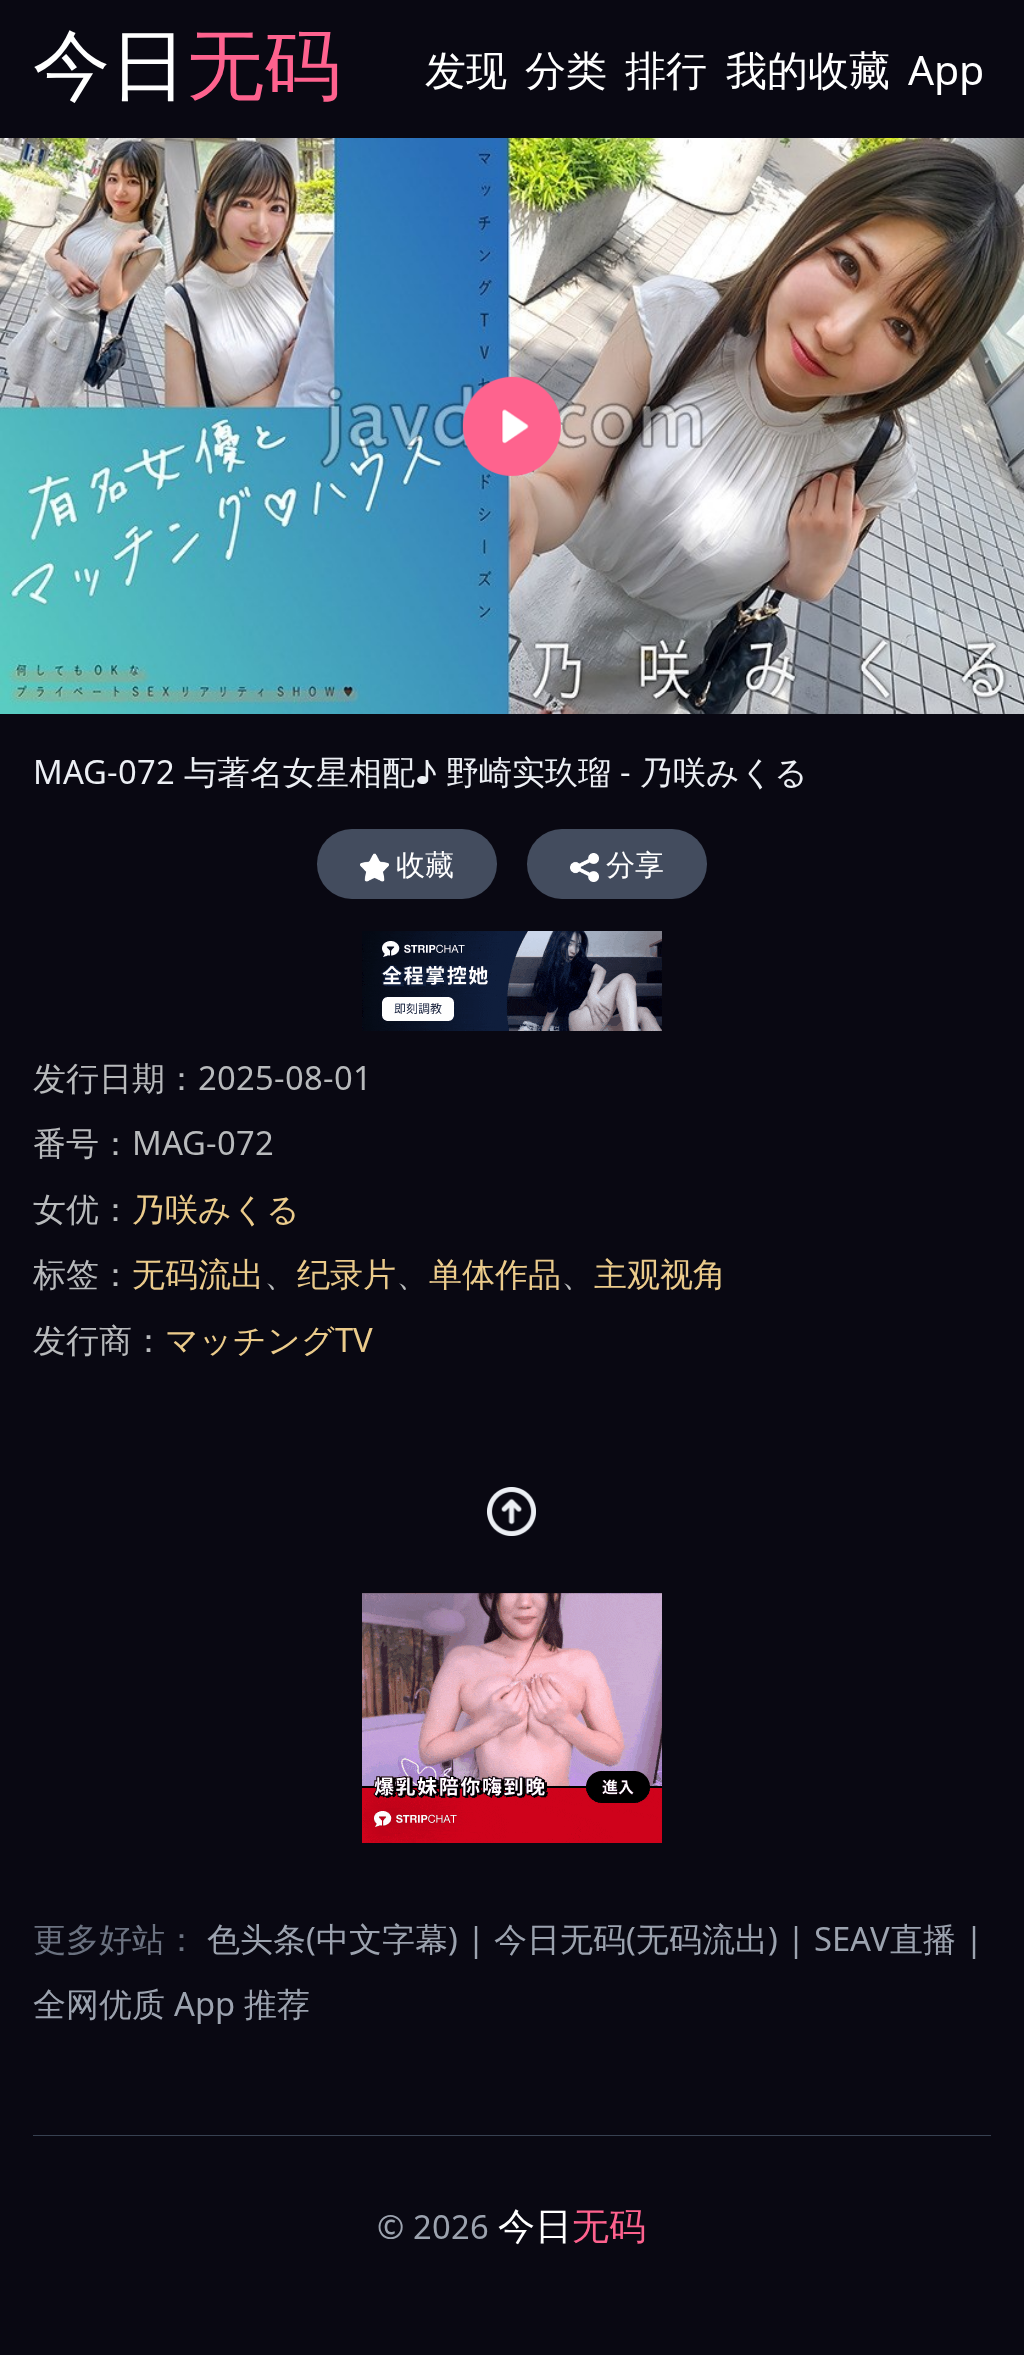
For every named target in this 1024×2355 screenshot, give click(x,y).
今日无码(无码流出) (636, 1938)
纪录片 (346, 1273)
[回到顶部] (511, 1511)
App (946, 69)
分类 (566, 69)
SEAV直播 (885, 1938)
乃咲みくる (216, 1208)
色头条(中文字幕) (332, 1938)
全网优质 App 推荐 (171, 2003)
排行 (666, 69)
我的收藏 (808, 69)
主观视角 (660, 1273)
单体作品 (495, 1273)
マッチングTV (269, 1339)
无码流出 (198, 1273)
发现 (466, 69)
